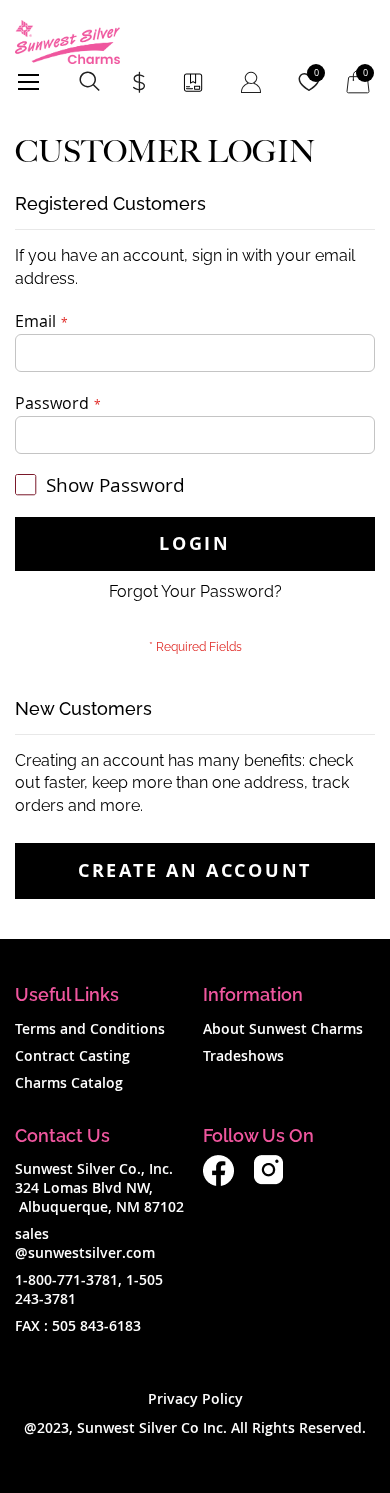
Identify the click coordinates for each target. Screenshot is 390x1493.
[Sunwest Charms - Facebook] (218, 1180)
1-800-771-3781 (66, 1279)
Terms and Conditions (90, 1028)
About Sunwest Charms (283, 1028)
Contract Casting (72, 1055)
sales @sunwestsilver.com (85, 1243)
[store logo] (67, 42)
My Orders (193, 82)
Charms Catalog (69, 1082)
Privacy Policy (195, 1398)
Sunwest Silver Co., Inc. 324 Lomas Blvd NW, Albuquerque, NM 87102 (99, 1187)
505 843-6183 (96, 1325)
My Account (251, 82)
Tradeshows (243, 1055)
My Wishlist (316, 73)
